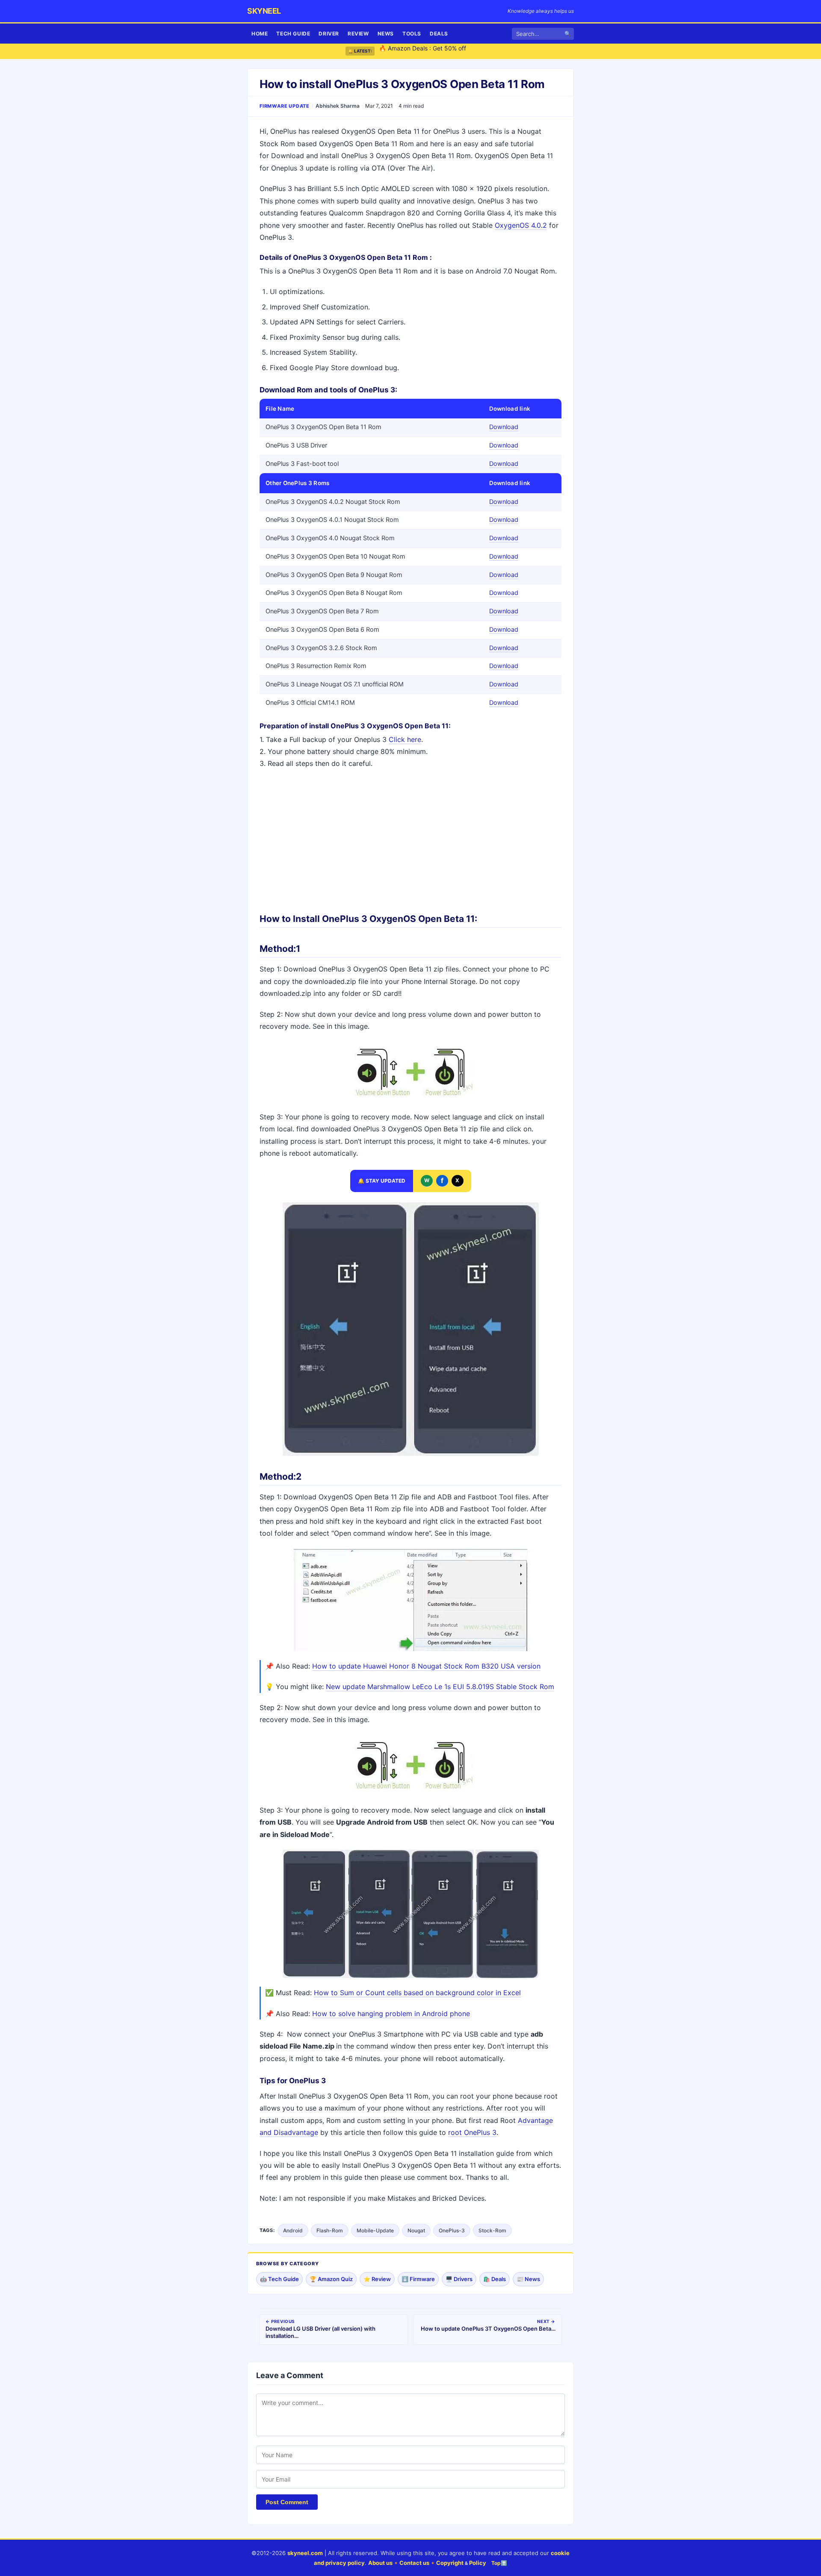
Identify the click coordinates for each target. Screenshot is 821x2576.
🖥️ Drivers (459, 2279)
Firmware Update (285, 106)
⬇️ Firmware (418, 2279)
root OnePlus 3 (472, 2132)
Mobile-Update (375, 2230)
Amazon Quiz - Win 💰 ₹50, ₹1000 (427, 51)
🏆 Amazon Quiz (331, 2279)
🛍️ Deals (495, 2279)
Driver (329, 34)
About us (380, 2563)
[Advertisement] (410, 838)
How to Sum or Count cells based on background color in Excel (417, 1993)
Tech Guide (293, 34)
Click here (405, 739)
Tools (412, 34)
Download (504, 427)
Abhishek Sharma (338, 106)
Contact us (414, 2563)
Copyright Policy (461, 2563)
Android (293, 2230)
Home (260, 34)
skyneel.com (305, 2553)
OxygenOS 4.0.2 (521, 225)
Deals (439, 34)
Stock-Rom (492, 2230)
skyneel (264, 11)
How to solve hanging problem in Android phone (391, 2014)
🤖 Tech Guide (279, 2279)
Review (358, 34)
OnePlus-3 (452, 2230)
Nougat (416, 2230)
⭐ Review (377, 2279)
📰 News (528, 2279)
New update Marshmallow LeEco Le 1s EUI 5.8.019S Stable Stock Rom (440, 1687)
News (386, 34)
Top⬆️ (499, 2563)
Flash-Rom (330, 2230)
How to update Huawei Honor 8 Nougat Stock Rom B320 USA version (426, 1666)
